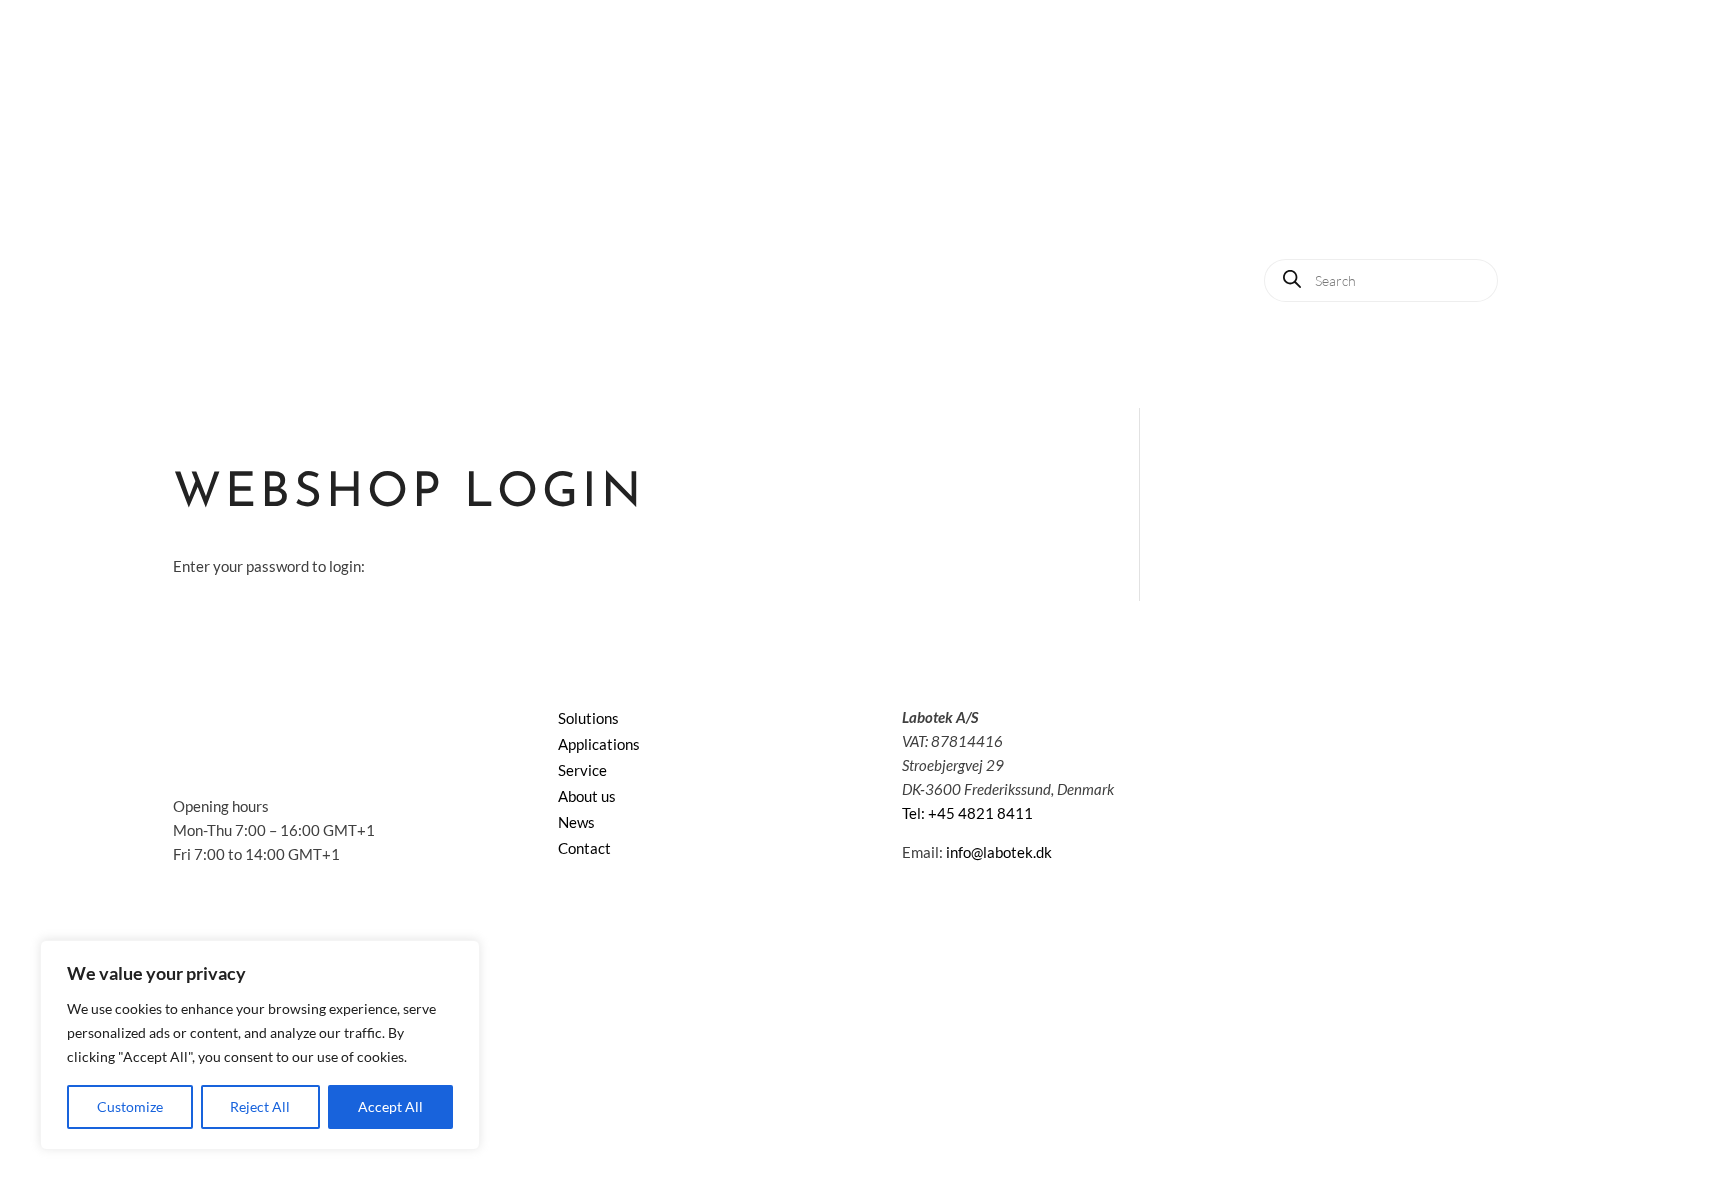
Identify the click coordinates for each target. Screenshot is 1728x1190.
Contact (1429, 217)
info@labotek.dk (999, 852)
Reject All (260, 1106)
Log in (1514, 217)
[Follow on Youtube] (1323, 721)
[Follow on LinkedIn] (1283, 721)
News (1344, 217)
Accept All (390, 1106)
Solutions (1267, 141)
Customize (130, 1106)
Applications (1377, 141)
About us (1257, 217)
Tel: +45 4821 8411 (967, 813)
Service (1481, 141)
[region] (260, 1045)
